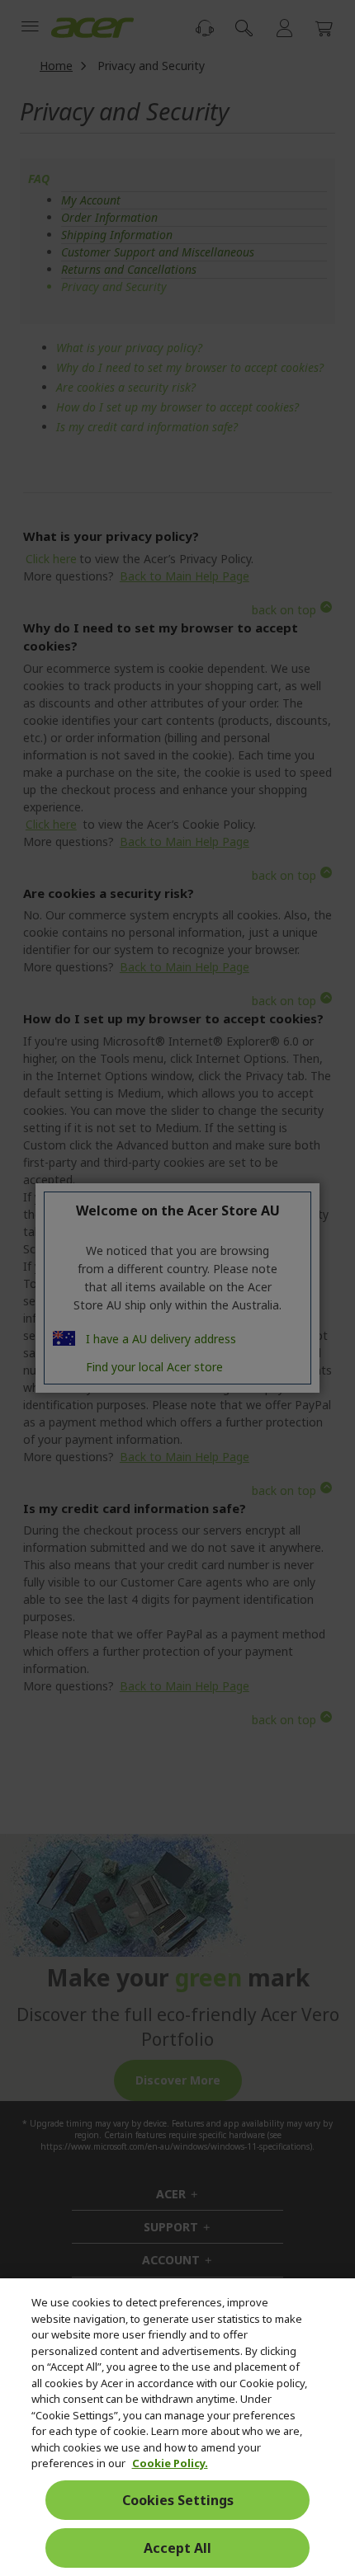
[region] (177, 2427)
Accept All (177, 2548)
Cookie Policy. (170, 2463)
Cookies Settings (178, 2500)
